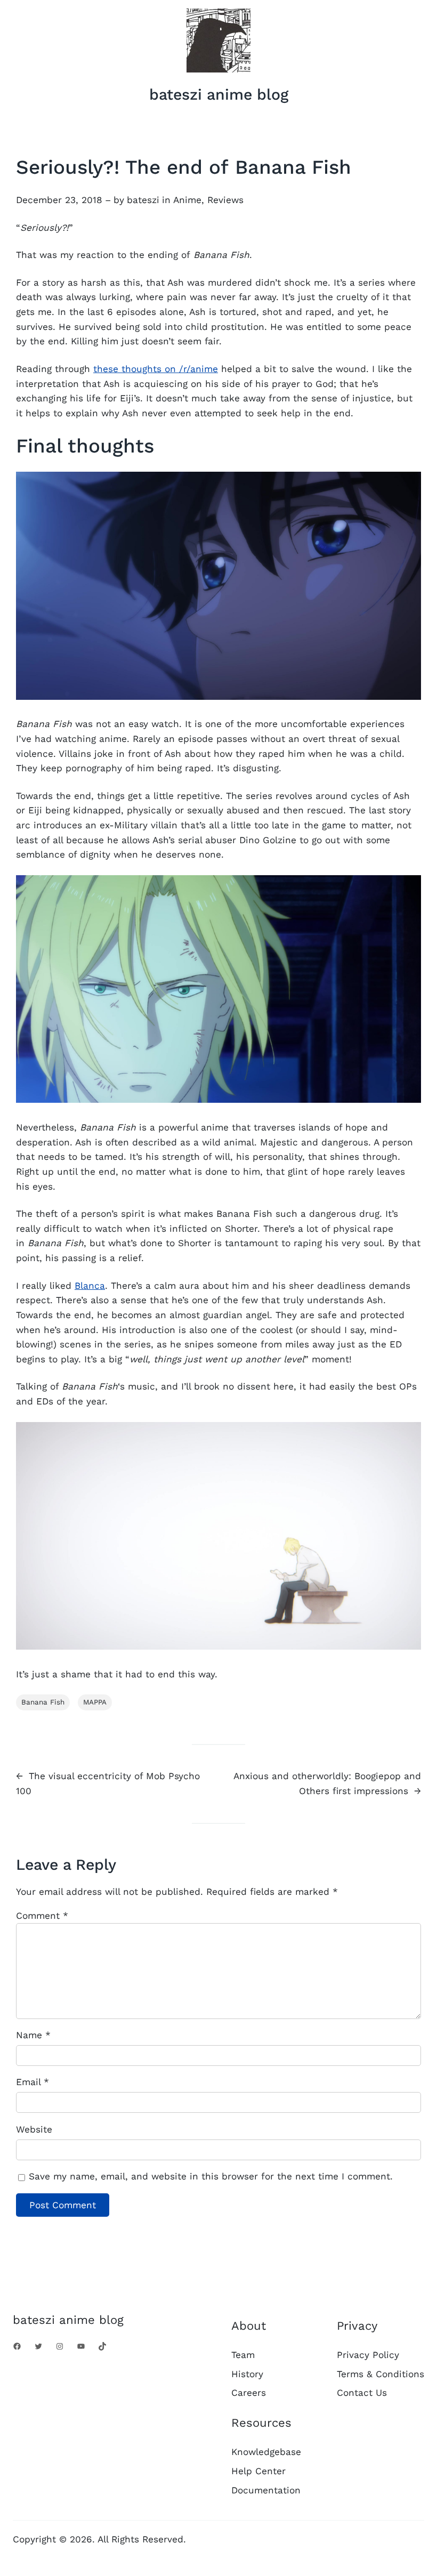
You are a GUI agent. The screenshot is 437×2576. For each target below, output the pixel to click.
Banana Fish (43, 1702)
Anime (187, 200)
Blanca (90, 1286)
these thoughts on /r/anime (156, 369)
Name (33, 2035)
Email (33, 2082)
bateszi (143, 200)
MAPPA (95, 1702)
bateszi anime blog (219, 94)
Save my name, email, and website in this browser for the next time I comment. (211, 2176)
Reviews (225, 200)
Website (34, 2129)
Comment (42, 1916)
